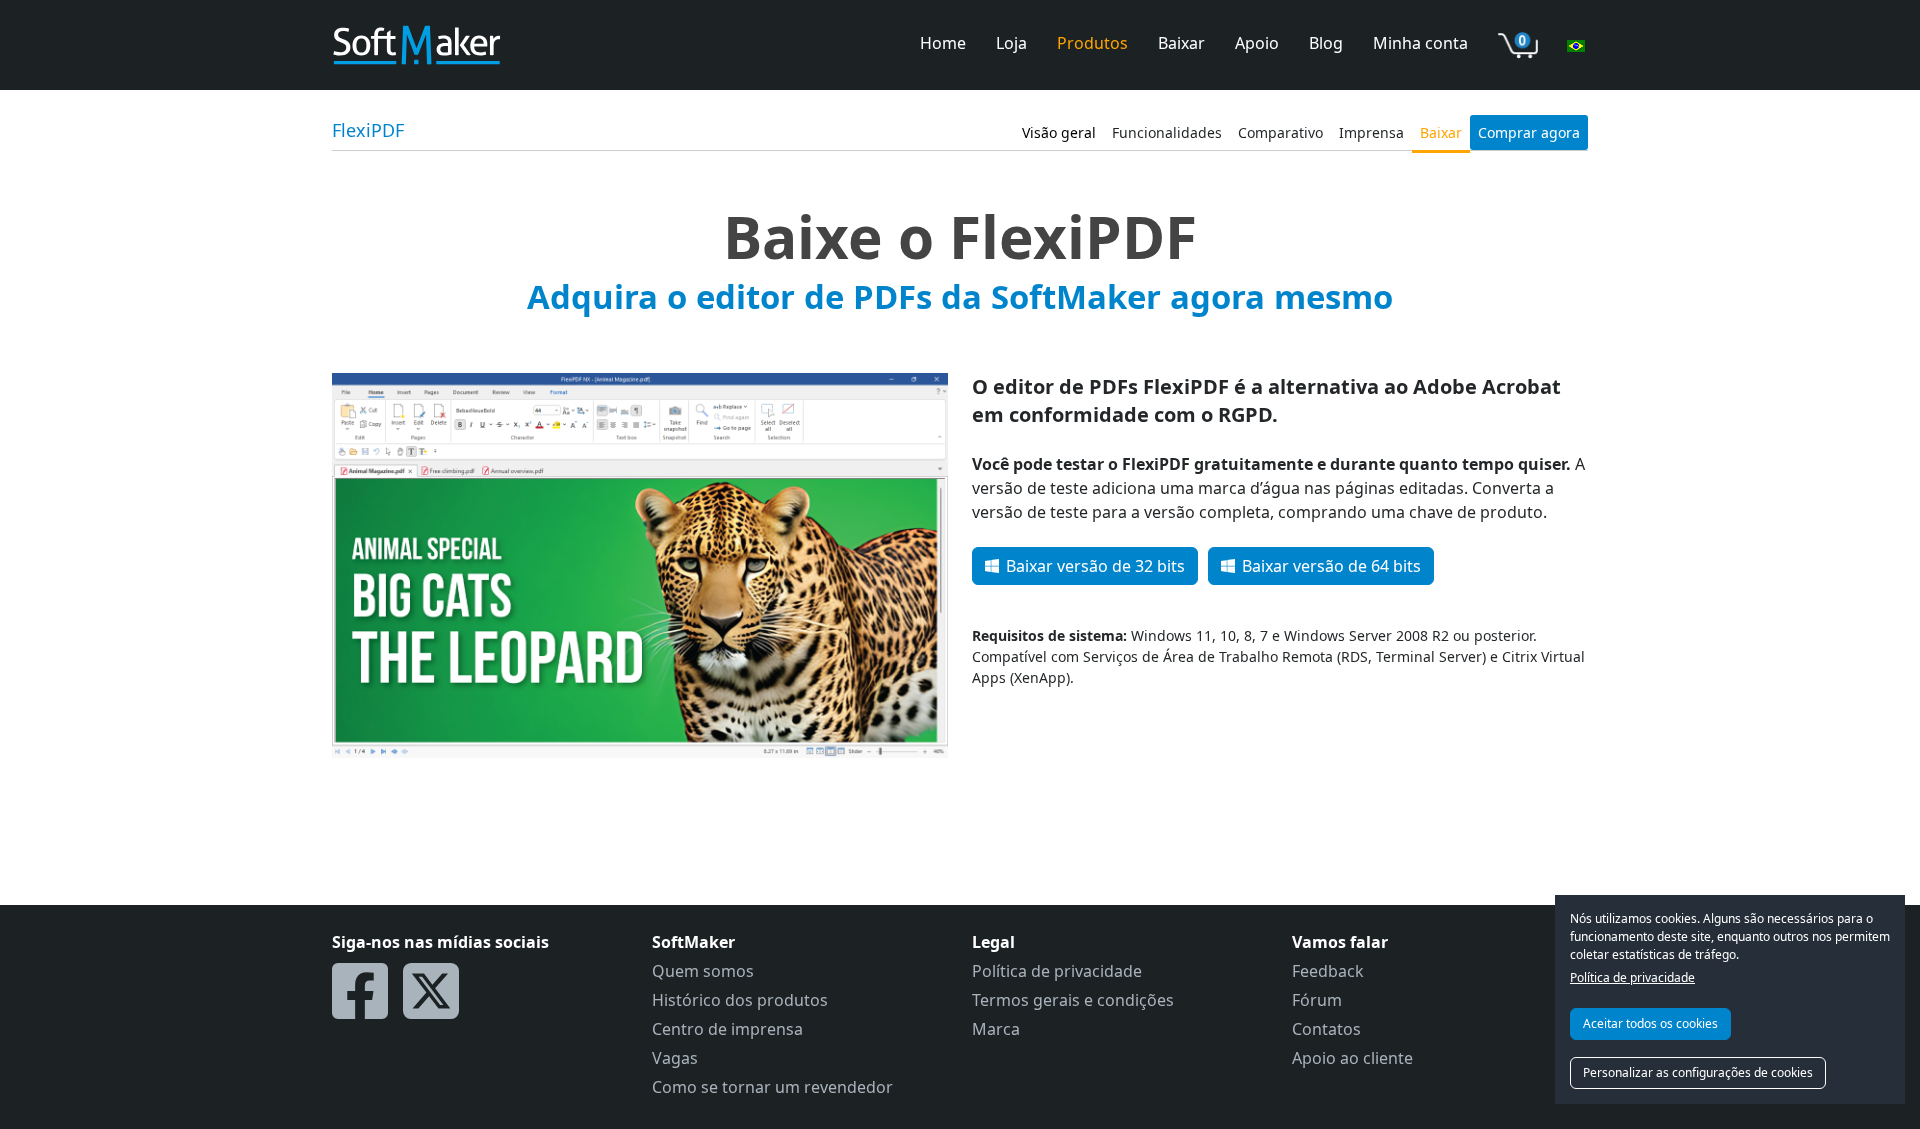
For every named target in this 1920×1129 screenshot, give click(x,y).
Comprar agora (1529, 132)
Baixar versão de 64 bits (1331, 566)
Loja (1011, 43)
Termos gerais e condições (1073, 1000)
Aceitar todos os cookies (1650, 1023)
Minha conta (1420, 43)
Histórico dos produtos (740, 1000)
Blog (1326, 43)
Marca (996, 1029)
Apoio (1257, 43)
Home (943, 43)
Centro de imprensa (727, 1029)
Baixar (1181, 43)
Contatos (1326, 1029)
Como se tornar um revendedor (772, 1087)
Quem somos (703, 971)
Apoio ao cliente (1352, 1058)
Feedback (1328, 971)
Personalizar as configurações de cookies (1698, 1072)
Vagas (675, 1058)
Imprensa (1371, 132)
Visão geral (1059, 132)
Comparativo (1280, 132)
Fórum (1317, 1000)
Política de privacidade (1632, 977)
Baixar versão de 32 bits (1095, 566)
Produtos (1092, 43)
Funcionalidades (1167, 132)
